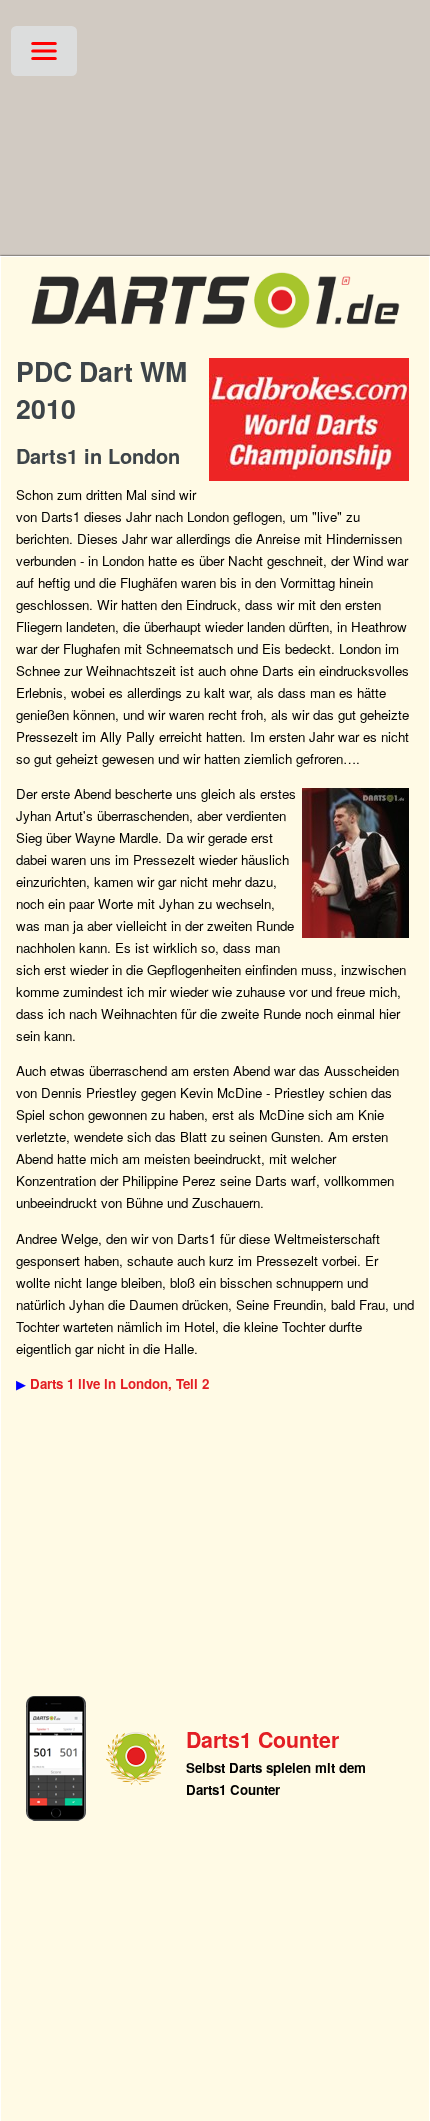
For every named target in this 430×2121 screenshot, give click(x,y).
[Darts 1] (215, 333)
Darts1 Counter (262, 1739)
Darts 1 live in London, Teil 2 (119, 1383)
